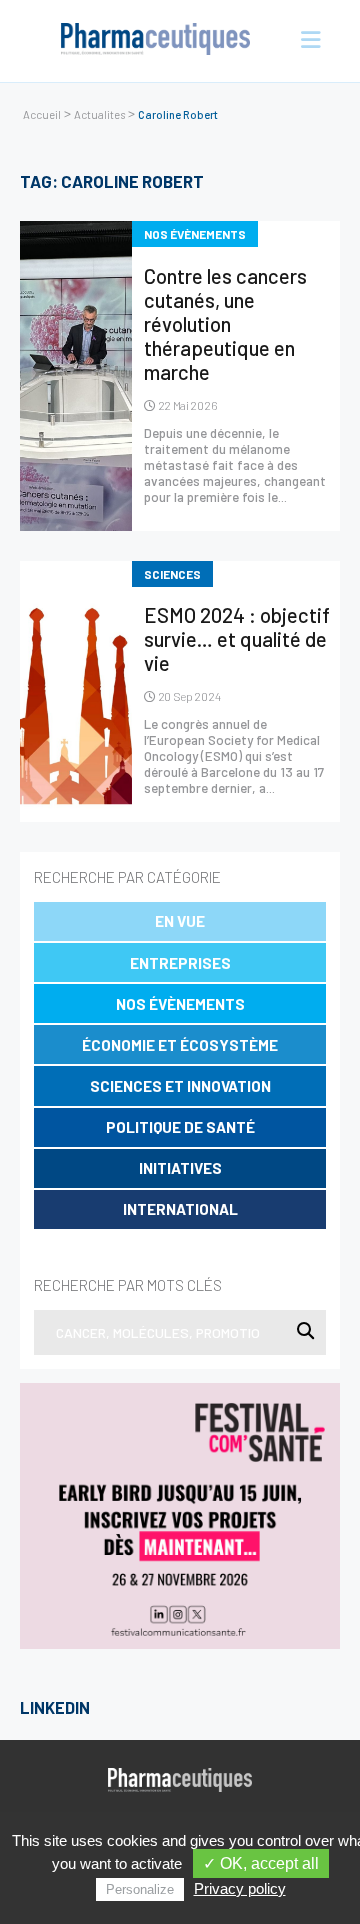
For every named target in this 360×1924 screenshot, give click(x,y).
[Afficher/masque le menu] (306, 41)
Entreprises (180, 963)
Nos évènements (180, 1004)
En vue (180, 921)
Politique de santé (180, 1127)
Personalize (140, 1889)
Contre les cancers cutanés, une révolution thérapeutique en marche (225, 324)
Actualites (99, 114)
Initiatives (180, 1168)
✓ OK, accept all (261, 1863)
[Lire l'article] (76, 375)
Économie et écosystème (180, 1045)
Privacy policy (240, 1888)
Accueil (42, 114)
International (180, 1209)
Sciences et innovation (180, 1086)
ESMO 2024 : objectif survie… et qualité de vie (237, 639)
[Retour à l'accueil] (156, 41)
